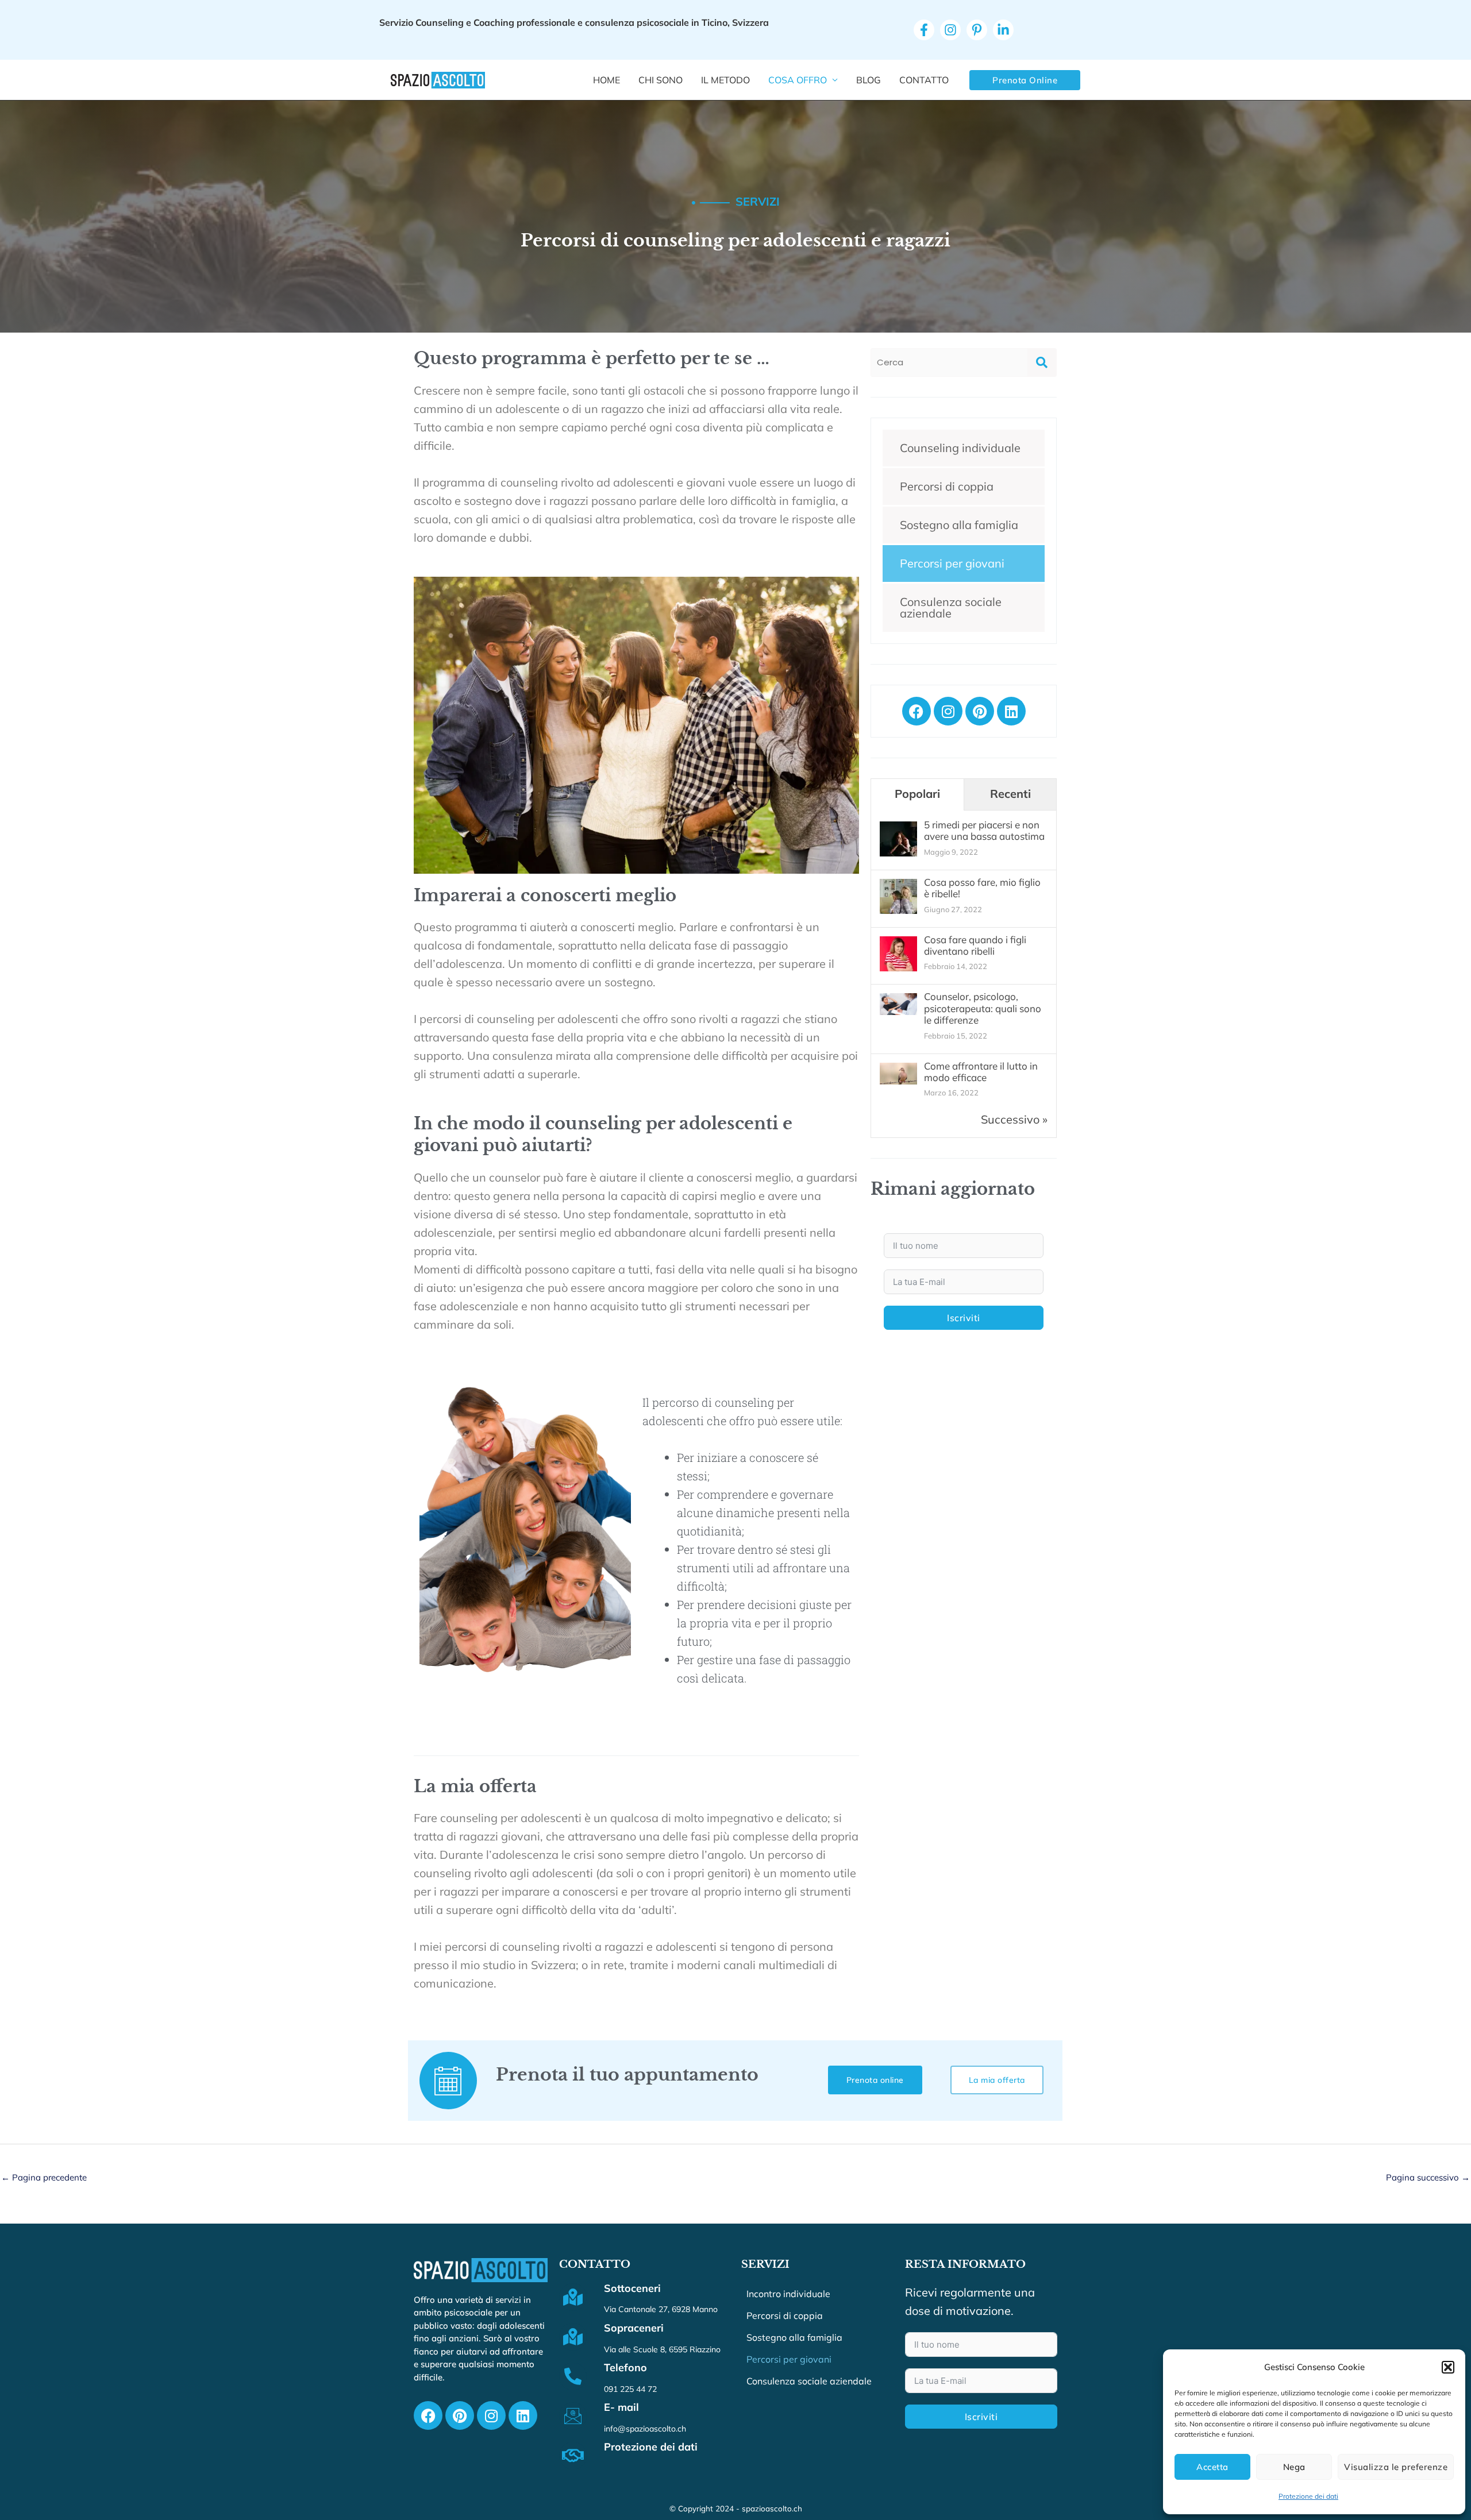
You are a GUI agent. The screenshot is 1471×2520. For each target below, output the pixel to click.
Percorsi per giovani (952, 563)
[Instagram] (950, 30)
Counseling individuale (960, 448)
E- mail (621, 2407)
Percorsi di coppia (947, 486)
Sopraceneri (634, 2328)
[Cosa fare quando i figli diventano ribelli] (898, 953)
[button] (1448, 2367)
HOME (607, 80)
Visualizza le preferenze (1396, 2467)
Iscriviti (964, 1318)
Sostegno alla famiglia (959, 525)
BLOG (869, 80)
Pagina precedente (44, 2177)
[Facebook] (924, 30)
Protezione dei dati (1308, 2496)
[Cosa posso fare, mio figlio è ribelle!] (898, 896)
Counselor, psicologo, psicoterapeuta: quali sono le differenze (983, 1008)
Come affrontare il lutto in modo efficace (981, 1072)
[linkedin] (1003, 30)
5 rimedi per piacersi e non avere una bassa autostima (984, 830)
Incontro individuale (788, 2294)
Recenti (1010, 794)
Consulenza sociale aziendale (951, 607)
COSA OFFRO (798, 80)
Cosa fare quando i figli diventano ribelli (975, 945)
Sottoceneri (632, 2288)
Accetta (1212, 2467)
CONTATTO (924, 80)
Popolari (917, 794)
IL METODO (725, 80)
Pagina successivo (1428, 2177)
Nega (1294, 2467)
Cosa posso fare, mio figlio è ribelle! (982, 888)
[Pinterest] (977, 30)
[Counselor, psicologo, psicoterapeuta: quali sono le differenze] (898, 1003)
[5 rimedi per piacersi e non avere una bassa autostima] (898, 839)
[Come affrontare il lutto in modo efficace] (898, 1072)
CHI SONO (661, 80)
